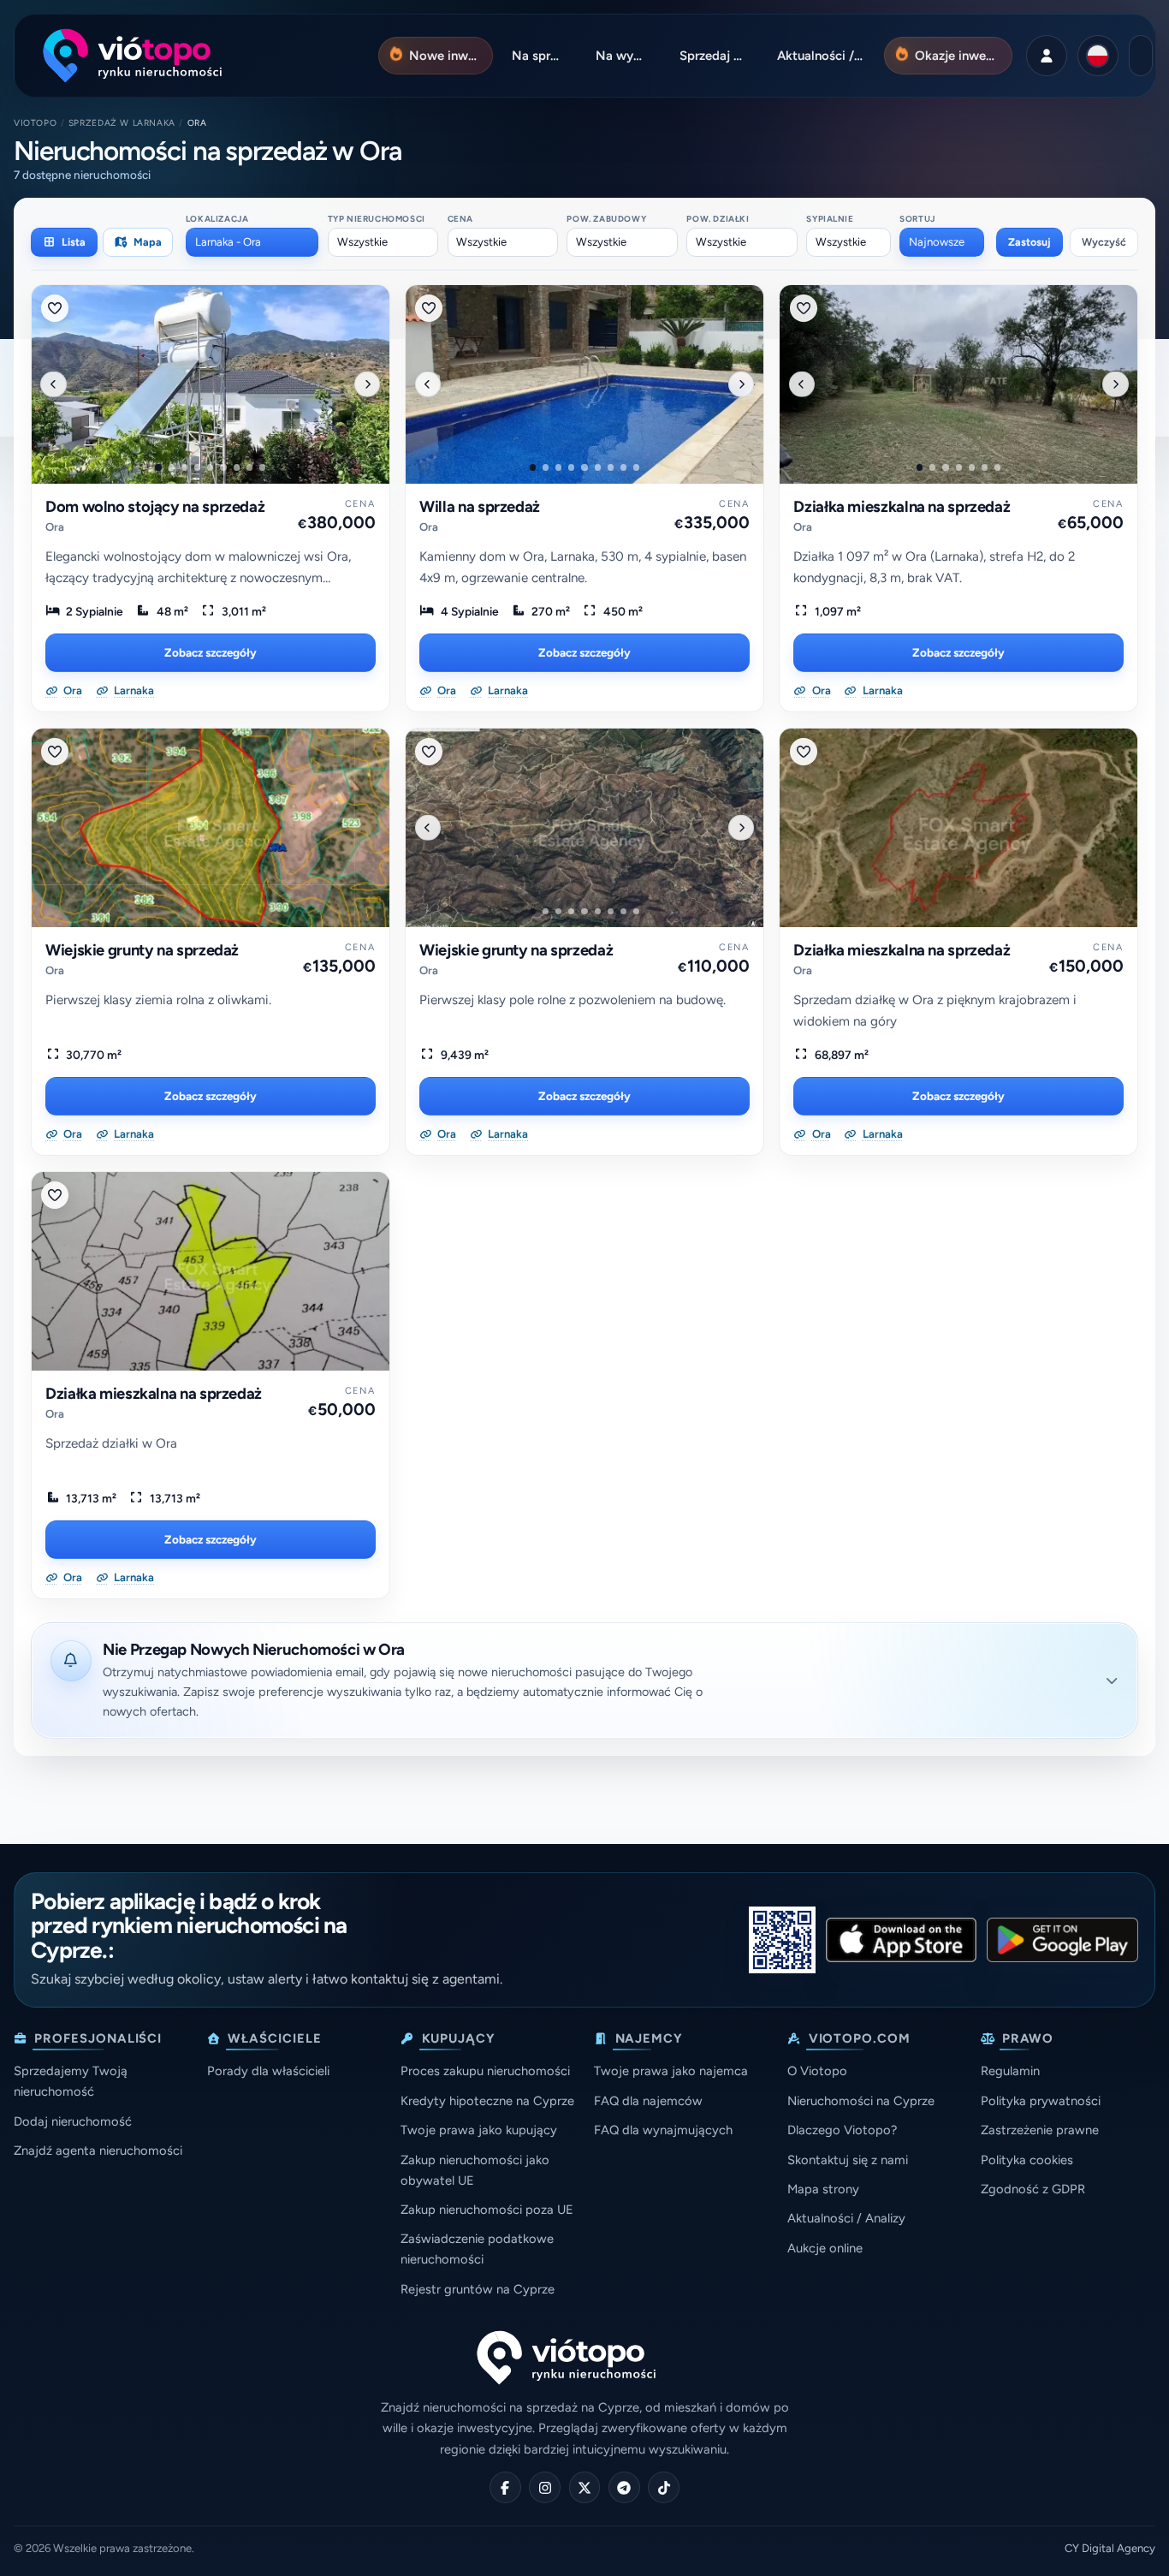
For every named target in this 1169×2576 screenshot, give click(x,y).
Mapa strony (823, 2189)
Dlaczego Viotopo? (842, 2130)
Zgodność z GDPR (1033, 2189)
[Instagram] (545, 2487)
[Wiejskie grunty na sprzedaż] (211, 828)
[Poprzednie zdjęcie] (53, 384)
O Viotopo (817, 2071)
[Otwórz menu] (1141, 56)
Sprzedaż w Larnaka (122, 123)
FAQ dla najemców (648, 2101)
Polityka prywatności (1041, 2101)
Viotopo (35, 123)
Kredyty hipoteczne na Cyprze (487, 2101)
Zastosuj (1030, 242)
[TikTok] (664, 2487)
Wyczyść (1104, 242)
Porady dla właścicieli (268, 2071)
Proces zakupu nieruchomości (485, 2071)
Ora (55, 527)
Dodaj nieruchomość (73, 2121)
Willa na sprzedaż (480, 507)
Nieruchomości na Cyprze (861, 2101)
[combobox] (252, 242)
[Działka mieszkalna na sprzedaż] (958, 384)
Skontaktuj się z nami (848, 2160)
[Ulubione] (55, 308)
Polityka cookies (1027, 2160)
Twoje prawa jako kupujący (479, 2130)
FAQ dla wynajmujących (663, 2130)
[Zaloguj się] (1047, 56)
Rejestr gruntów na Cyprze (478, 2289)
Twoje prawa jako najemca (671, 2071)
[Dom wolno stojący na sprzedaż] (211, 384)
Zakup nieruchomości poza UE (487, 2210)
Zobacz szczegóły (211, 652)
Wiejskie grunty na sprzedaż (142, 950)
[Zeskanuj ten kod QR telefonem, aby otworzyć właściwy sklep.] (782, 1940)
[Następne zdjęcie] (367, 384)
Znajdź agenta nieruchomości (98, 2151)
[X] (585, 2487)
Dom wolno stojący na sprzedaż (155, 507)
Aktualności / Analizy (846, 2218)
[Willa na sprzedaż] (584, 384)
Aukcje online (825, 2248)
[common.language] (1098, 56)
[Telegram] (624, 2487)
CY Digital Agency (1110, 2548)
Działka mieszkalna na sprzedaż (902, 507)
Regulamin (1010, 2071)
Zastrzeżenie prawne (1040, 2130)
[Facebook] (505, 2487)
